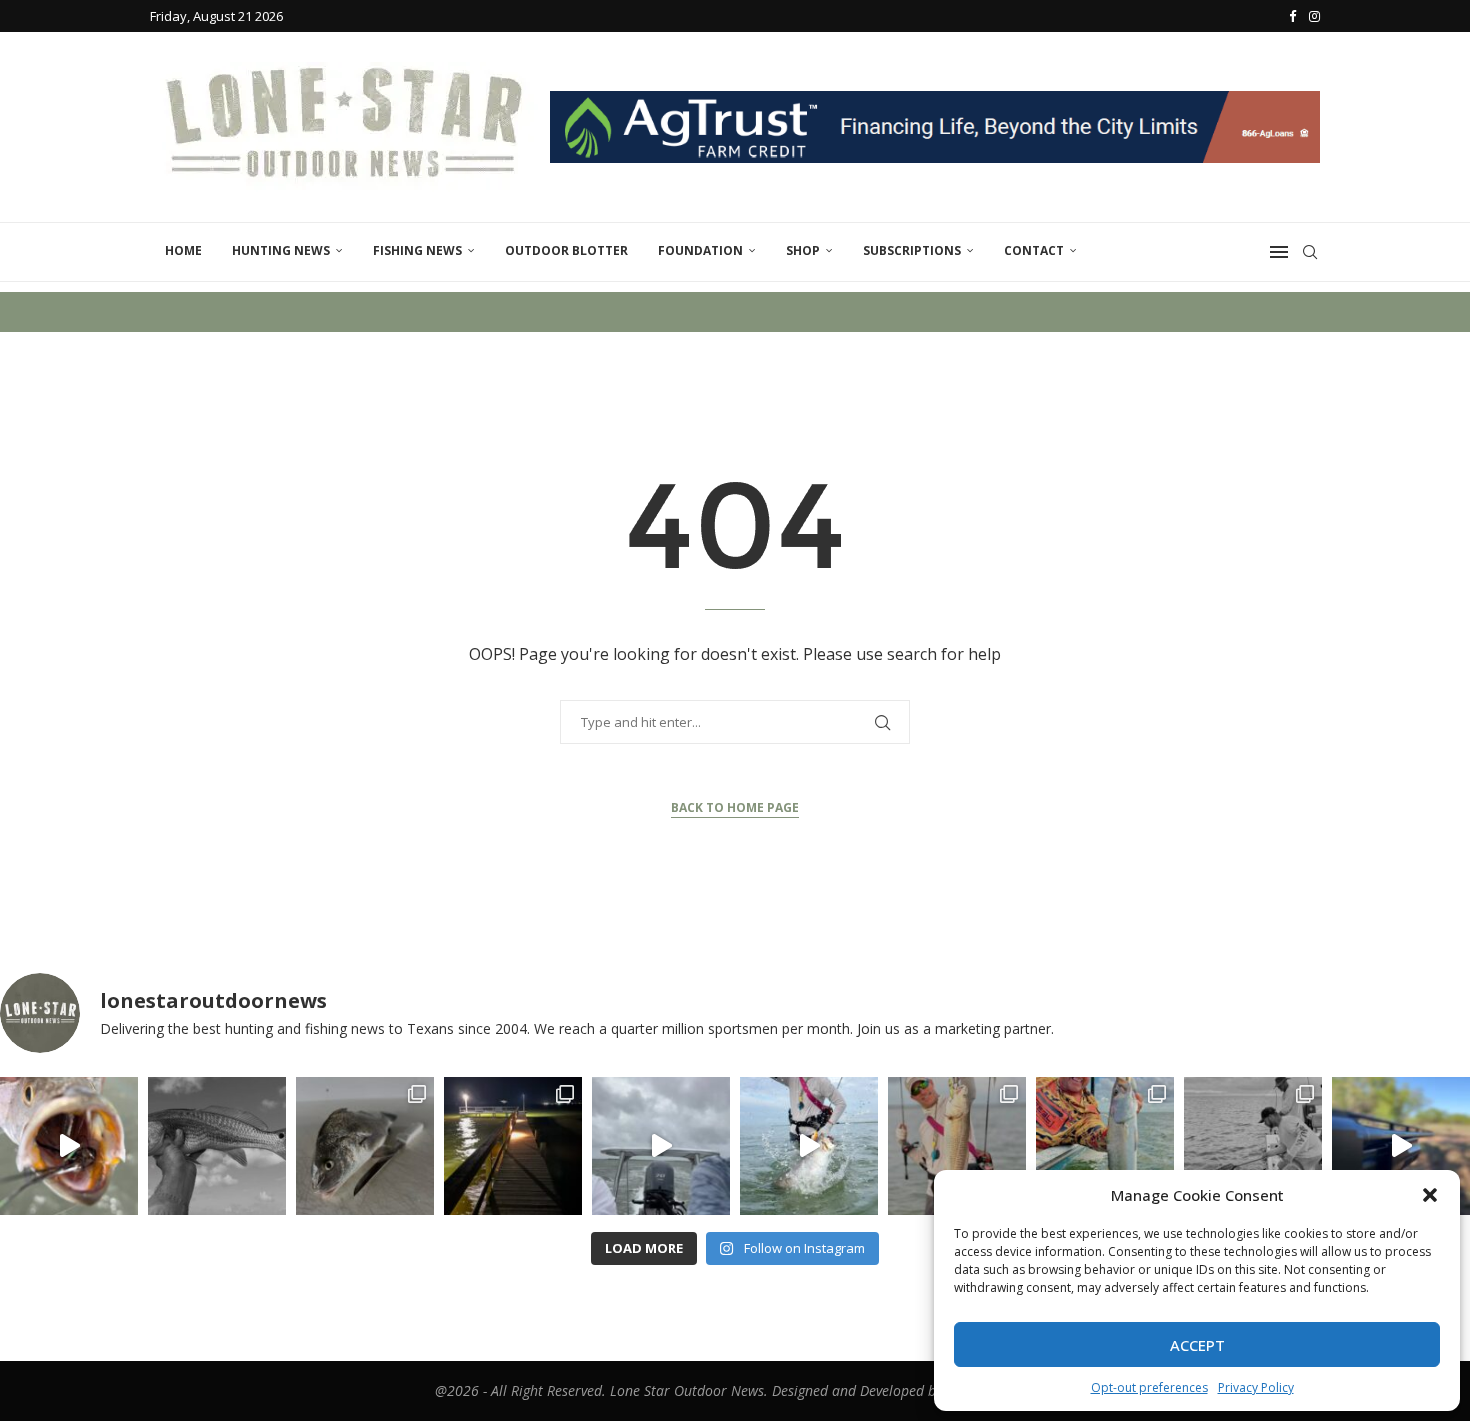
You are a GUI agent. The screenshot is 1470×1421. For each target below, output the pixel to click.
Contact (1034, 250)
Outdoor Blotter (566, 250)
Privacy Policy (1256, 1387)
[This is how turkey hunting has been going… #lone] (1401, 1146)
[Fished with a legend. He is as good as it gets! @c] (661, 1146)
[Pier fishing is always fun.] (513, 1146)
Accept (1197, 1345)
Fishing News (417, 250)
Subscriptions (912, 250)
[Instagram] (1314, 16)
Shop (803, 250)
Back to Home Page (735, 807)
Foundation (700, 250)
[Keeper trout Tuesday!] (69, 1146)
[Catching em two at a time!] (1253, 1146)
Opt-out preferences (1149, 1387)
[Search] (1310, 252)
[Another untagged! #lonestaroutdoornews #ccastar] (217, 1146)
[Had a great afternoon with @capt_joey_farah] (1105, 1146)
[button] (1430, 1195)
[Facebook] (1292, 16)
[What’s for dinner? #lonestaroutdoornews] (365, 1146)
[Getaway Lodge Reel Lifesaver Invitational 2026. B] (809, 1146)
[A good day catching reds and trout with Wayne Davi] (957, 1146)
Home (183, 250)
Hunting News (281, 250)
